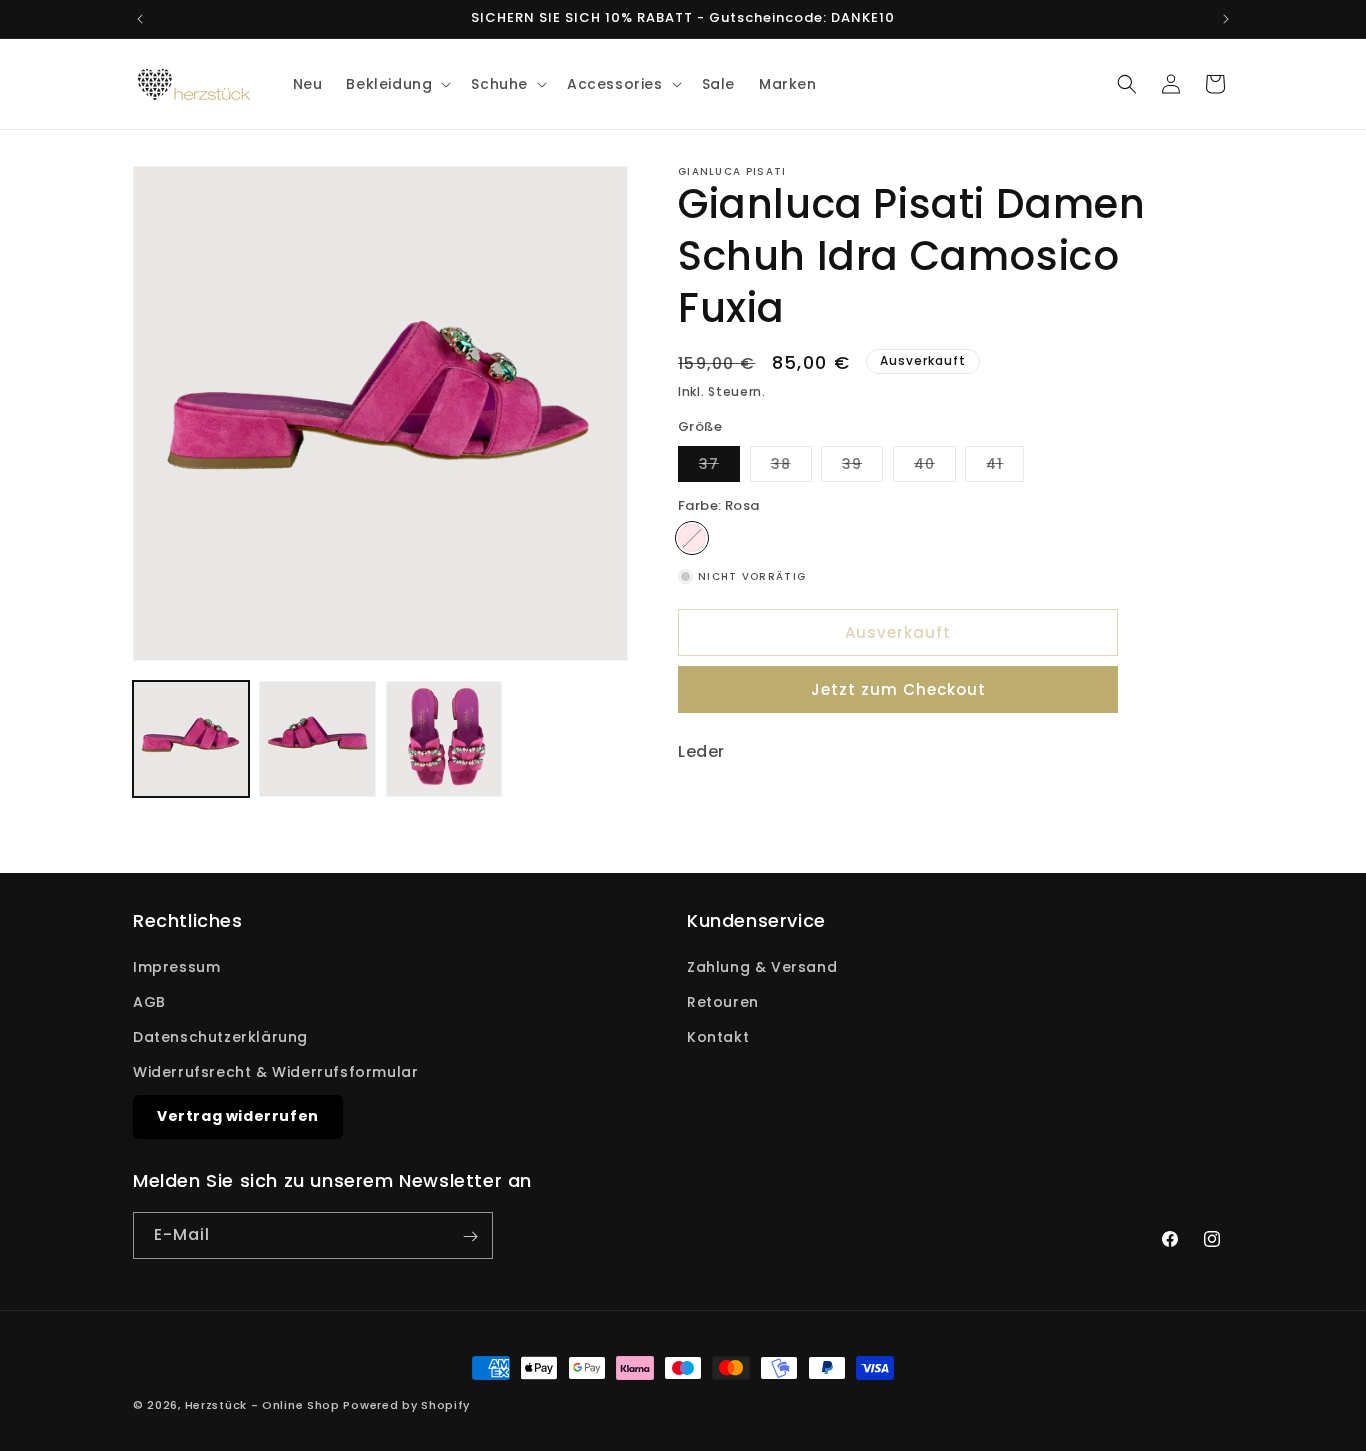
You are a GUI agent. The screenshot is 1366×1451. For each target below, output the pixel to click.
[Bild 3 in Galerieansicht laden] (444, 739)
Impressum (176, 967)
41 (1005, 467)
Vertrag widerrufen (238, 1117)
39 (862, 467)
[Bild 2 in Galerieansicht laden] (317, 739)
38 (791, 467)
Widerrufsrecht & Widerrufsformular (275, 1072)
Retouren (723, 1002)
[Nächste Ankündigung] (1226, 19)
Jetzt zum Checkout (898, 689)
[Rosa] (692, 538)
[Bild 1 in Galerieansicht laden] (191, 739)
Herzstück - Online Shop (262, 1405)
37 (719, 467)
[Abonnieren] (470, 1236)
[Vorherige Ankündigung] (140, 19)
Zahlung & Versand (762, 967)
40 (935, 467)
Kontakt (718, 1037)
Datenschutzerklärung (220, 1037)
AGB (149, 1002)
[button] (396, 84)
